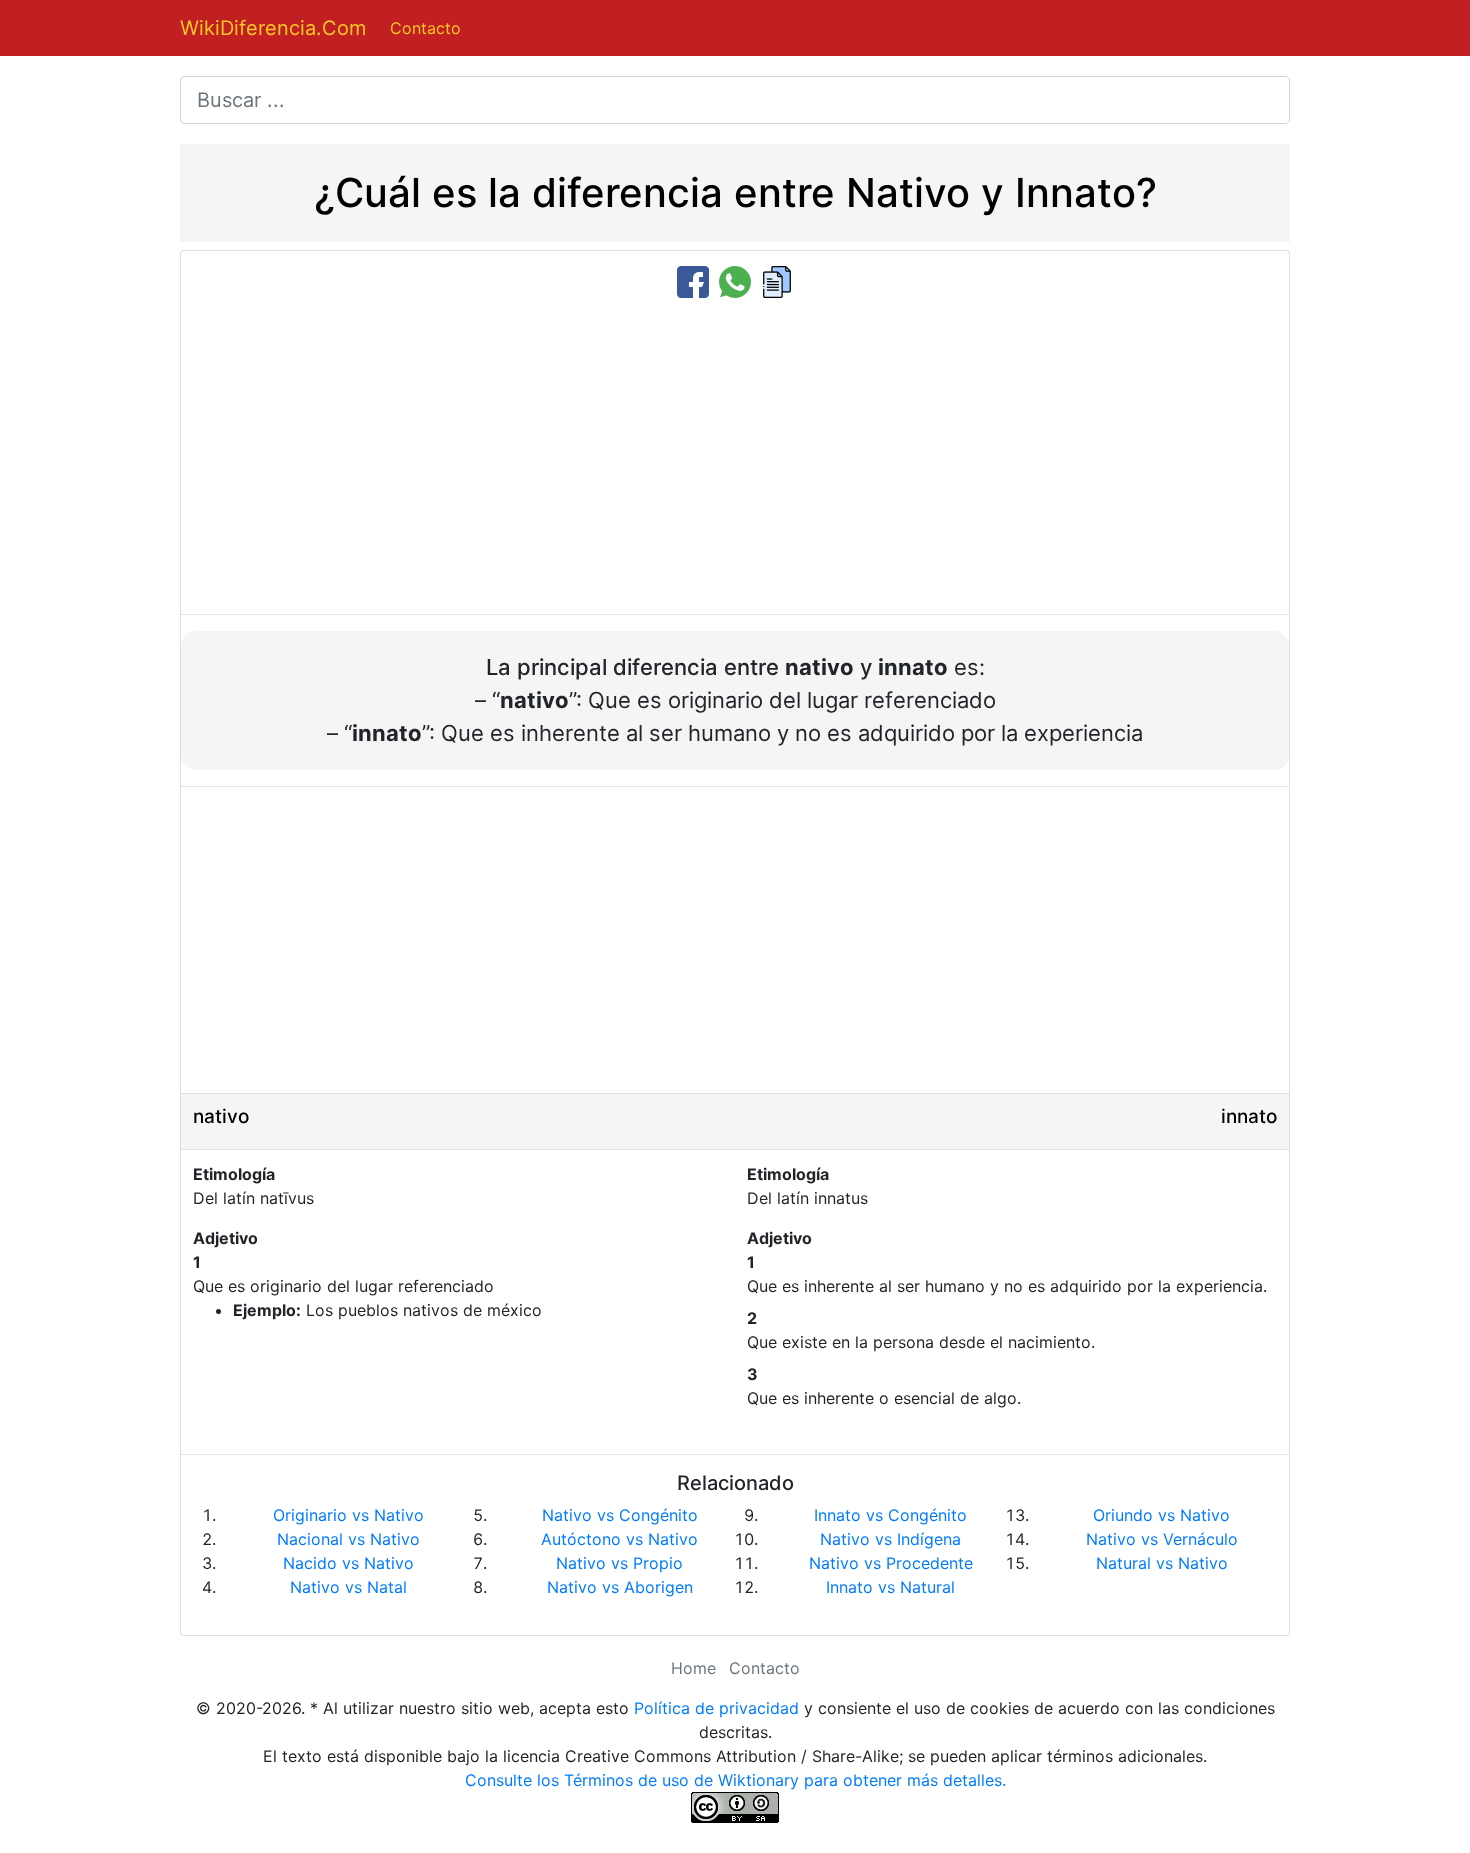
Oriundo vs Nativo (1161, 1515)
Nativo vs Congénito (620, 1515)
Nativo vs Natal (348, 1587)
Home (693, 1668)
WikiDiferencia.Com (273, 28)
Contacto (425, 28)
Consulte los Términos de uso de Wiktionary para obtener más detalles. (735, 1780)
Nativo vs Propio (619, 1563)
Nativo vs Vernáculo (1162, 1539)
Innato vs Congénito (890, 1515)
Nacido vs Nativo (348, 1563)
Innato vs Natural (890, 1587)
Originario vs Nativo (348, 1515)
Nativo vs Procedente (891, 1563)
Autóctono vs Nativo (619, 1539)
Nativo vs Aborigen (620, 1587)
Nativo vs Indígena (890, 1539)
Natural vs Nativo (1162, 1563)
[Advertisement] (735, 458)
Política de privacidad (716, 1708)
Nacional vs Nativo (348, 1539)
